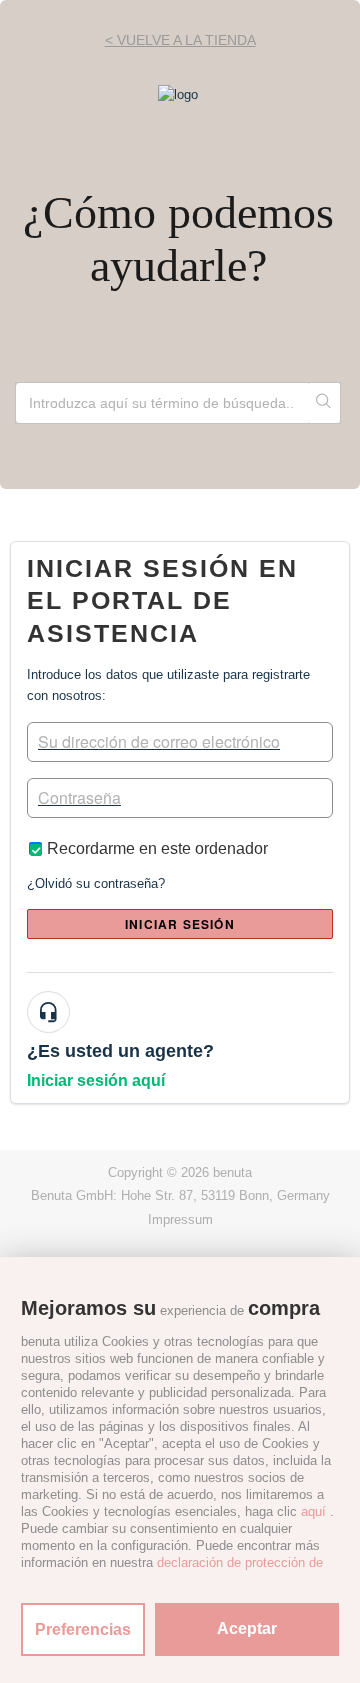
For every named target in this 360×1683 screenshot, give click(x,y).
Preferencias (83, 1629)
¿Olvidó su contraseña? (96, 883)
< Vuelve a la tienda (180, 40)
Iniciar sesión (180, 924)
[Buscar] (324, 403)
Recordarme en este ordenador (157, 848)
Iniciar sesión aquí (96, 1080)
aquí (313, 1511)
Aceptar (247, 1628)
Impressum (180, 1219)
